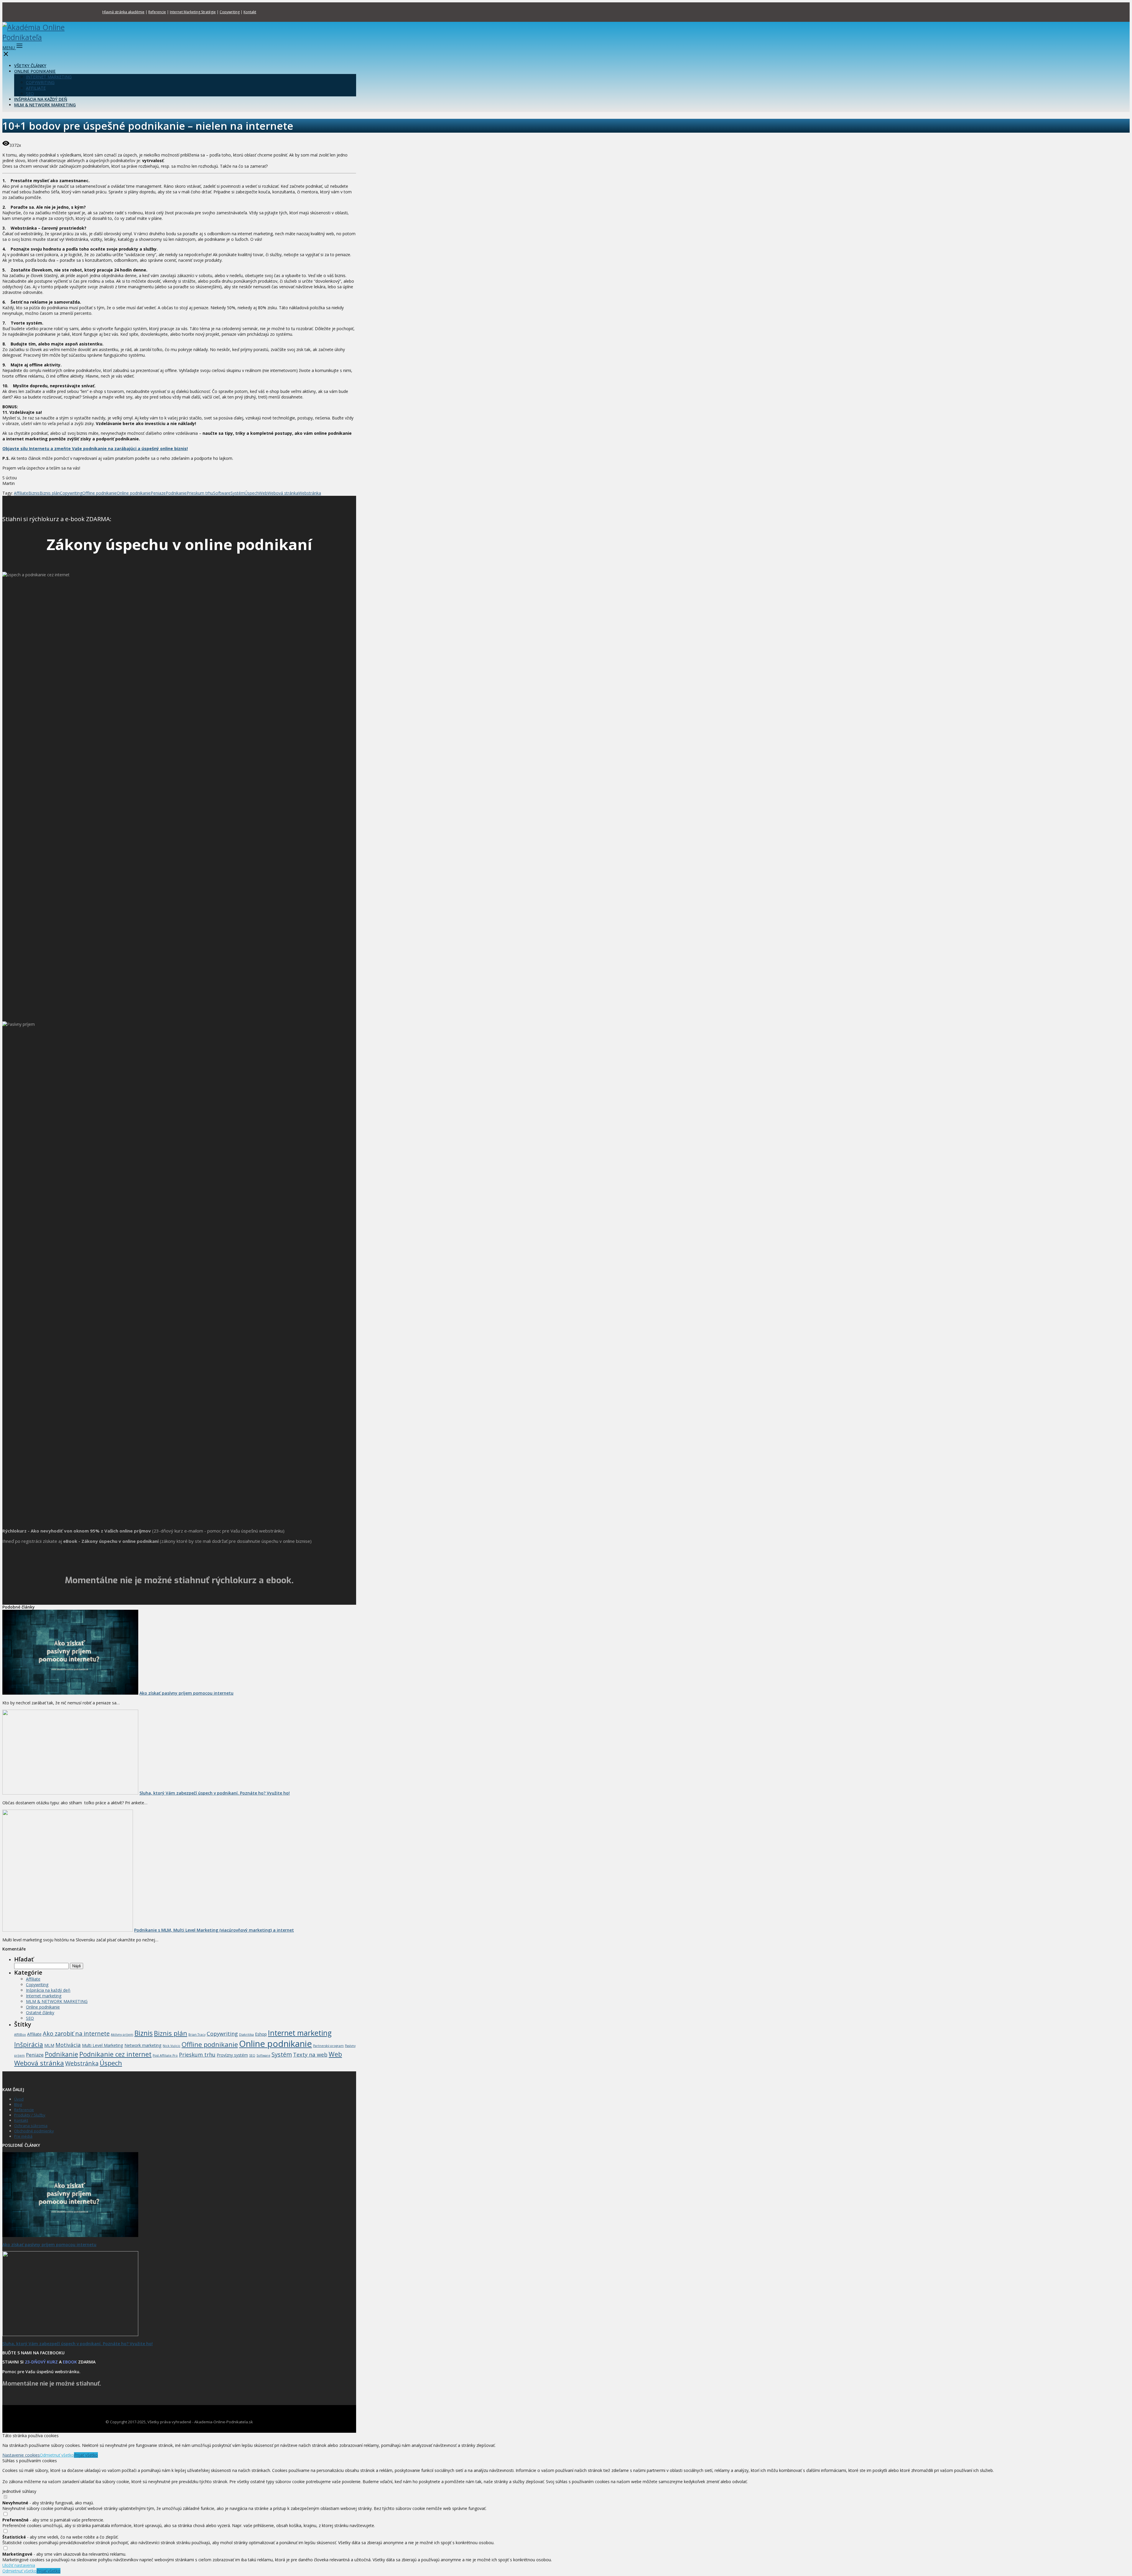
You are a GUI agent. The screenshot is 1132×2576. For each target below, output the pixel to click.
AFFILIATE (36, 88)
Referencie (157, 12)
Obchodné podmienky (34, 2131)
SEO (30, 94)
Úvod (19, 2099)
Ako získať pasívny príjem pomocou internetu (186, 1693)
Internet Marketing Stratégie (193, 12)
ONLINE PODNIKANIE (35, 71)
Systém (238, 493)
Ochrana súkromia (31, 2126)
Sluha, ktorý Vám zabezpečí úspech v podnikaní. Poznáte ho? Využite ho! (215, 1793)
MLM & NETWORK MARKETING (45, 105)
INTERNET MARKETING (49, 77)
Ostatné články (40, 2013)
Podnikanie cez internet (115, 2054)
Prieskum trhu (200, 493)
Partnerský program (328, 2046)
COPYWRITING (40, 82)
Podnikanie (176, 493)
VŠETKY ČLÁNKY (30, 66)
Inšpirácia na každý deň (48, 1990)
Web (263, 493)
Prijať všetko (86, 2455)
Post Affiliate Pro (165, 2055)
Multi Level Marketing (103, 2045)
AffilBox (20, 2035)
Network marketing (143, 2045)
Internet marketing (44, 1996)
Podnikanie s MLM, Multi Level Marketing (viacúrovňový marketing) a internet (214, 1930)
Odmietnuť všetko (57, 2455)
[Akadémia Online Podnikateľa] (36, 37)
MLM (49, 2045)
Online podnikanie (134, 493)
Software (222, 493)
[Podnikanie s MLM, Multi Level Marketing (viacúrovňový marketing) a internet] (68, 1930)
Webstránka (310, 493)
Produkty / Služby (30, 2115)
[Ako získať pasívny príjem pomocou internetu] (70, 1693)
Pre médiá (23, 2136)
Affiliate (21, 493)
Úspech (252, 493)
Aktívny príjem (122, 2035)
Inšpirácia (29, 2044)
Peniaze (158, 493)
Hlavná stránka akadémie (123, 12)
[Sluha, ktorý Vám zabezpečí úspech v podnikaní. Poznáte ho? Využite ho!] (70, 1793)
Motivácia (68, 2045)
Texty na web (310, 2054)
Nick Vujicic (172, 2046)
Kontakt (250, 12)
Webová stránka (283, 493)
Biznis (34, 493)
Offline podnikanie (99, 493)
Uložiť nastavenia (19, 2565)
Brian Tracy (197, 2035)
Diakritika (246, 2035)
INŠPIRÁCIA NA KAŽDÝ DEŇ (41, 99)
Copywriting (230, 12)
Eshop (261, 2034)
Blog (18, 2104)
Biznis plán (50, 493)
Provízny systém (232, 2055)
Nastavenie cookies (21, 2455)
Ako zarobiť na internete (76, 2033)
